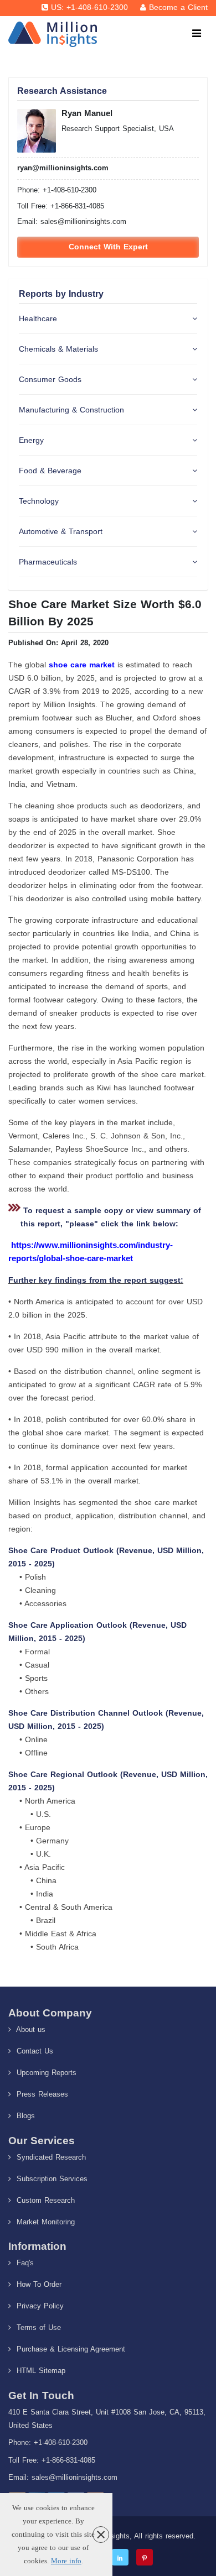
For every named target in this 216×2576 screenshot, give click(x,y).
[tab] (108, 319)
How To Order (38, 2284)
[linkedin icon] (120, 2557)
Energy (31, 440)
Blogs (24, 2116)
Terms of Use (37, 2327)
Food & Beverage (50, 471)
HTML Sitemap (40, 2371)
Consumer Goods (50, 379)
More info (66, 2561)
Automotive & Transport (61, 531)
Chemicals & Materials (58, 349)
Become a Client (178, 7)
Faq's (24, 2263)
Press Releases (41, 2094)
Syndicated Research (50, 2157)
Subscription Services (51, 2179)
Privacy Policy (39, 2306)
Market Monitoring (44, 2222)
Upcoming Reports (45, 2073)
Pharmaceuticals (48, 562)
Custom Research (44, 2200)
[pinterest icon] (145, 2557)
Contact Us (34, 2051)
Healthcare (38, 318)
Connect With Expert (108, 247)
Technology (39, 501)
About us (30, 2029)
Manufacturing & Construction (71, 410)
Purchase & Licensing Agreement (70, 2349)
